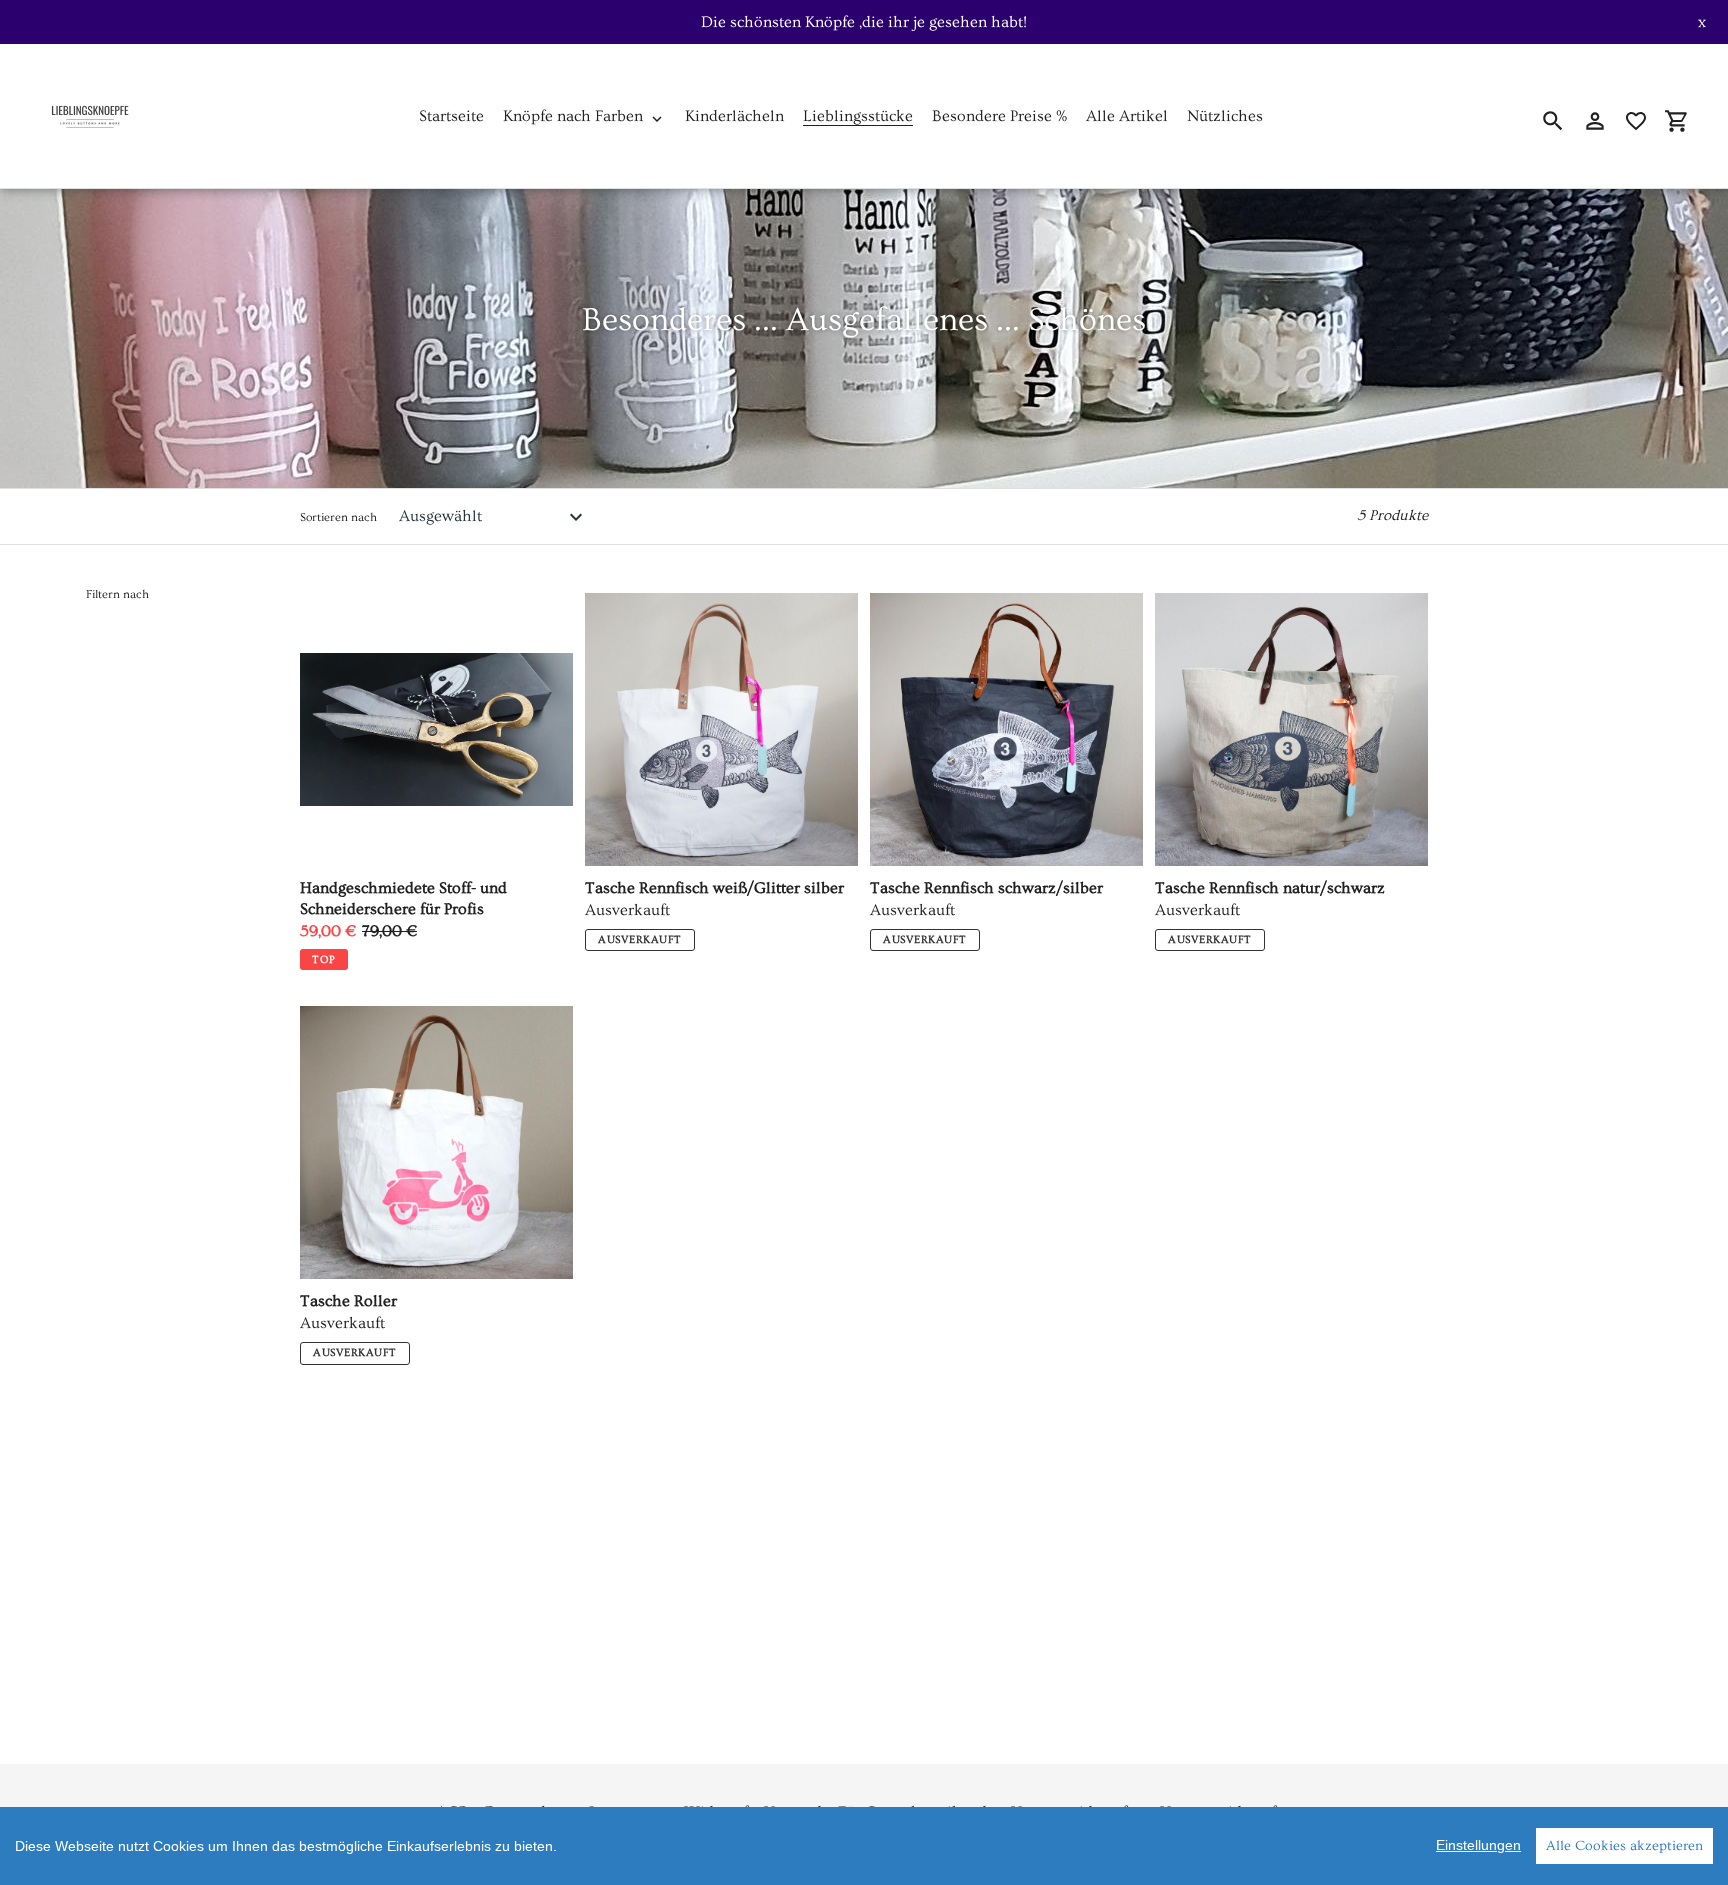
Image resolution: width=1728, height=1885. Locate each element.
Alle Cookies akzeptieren (1624, 1846)
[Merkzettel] (1636, 121)
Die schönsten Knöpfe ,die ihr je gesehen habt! (864, 22)
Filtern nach (117, 594)
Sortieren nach (338, 517)
